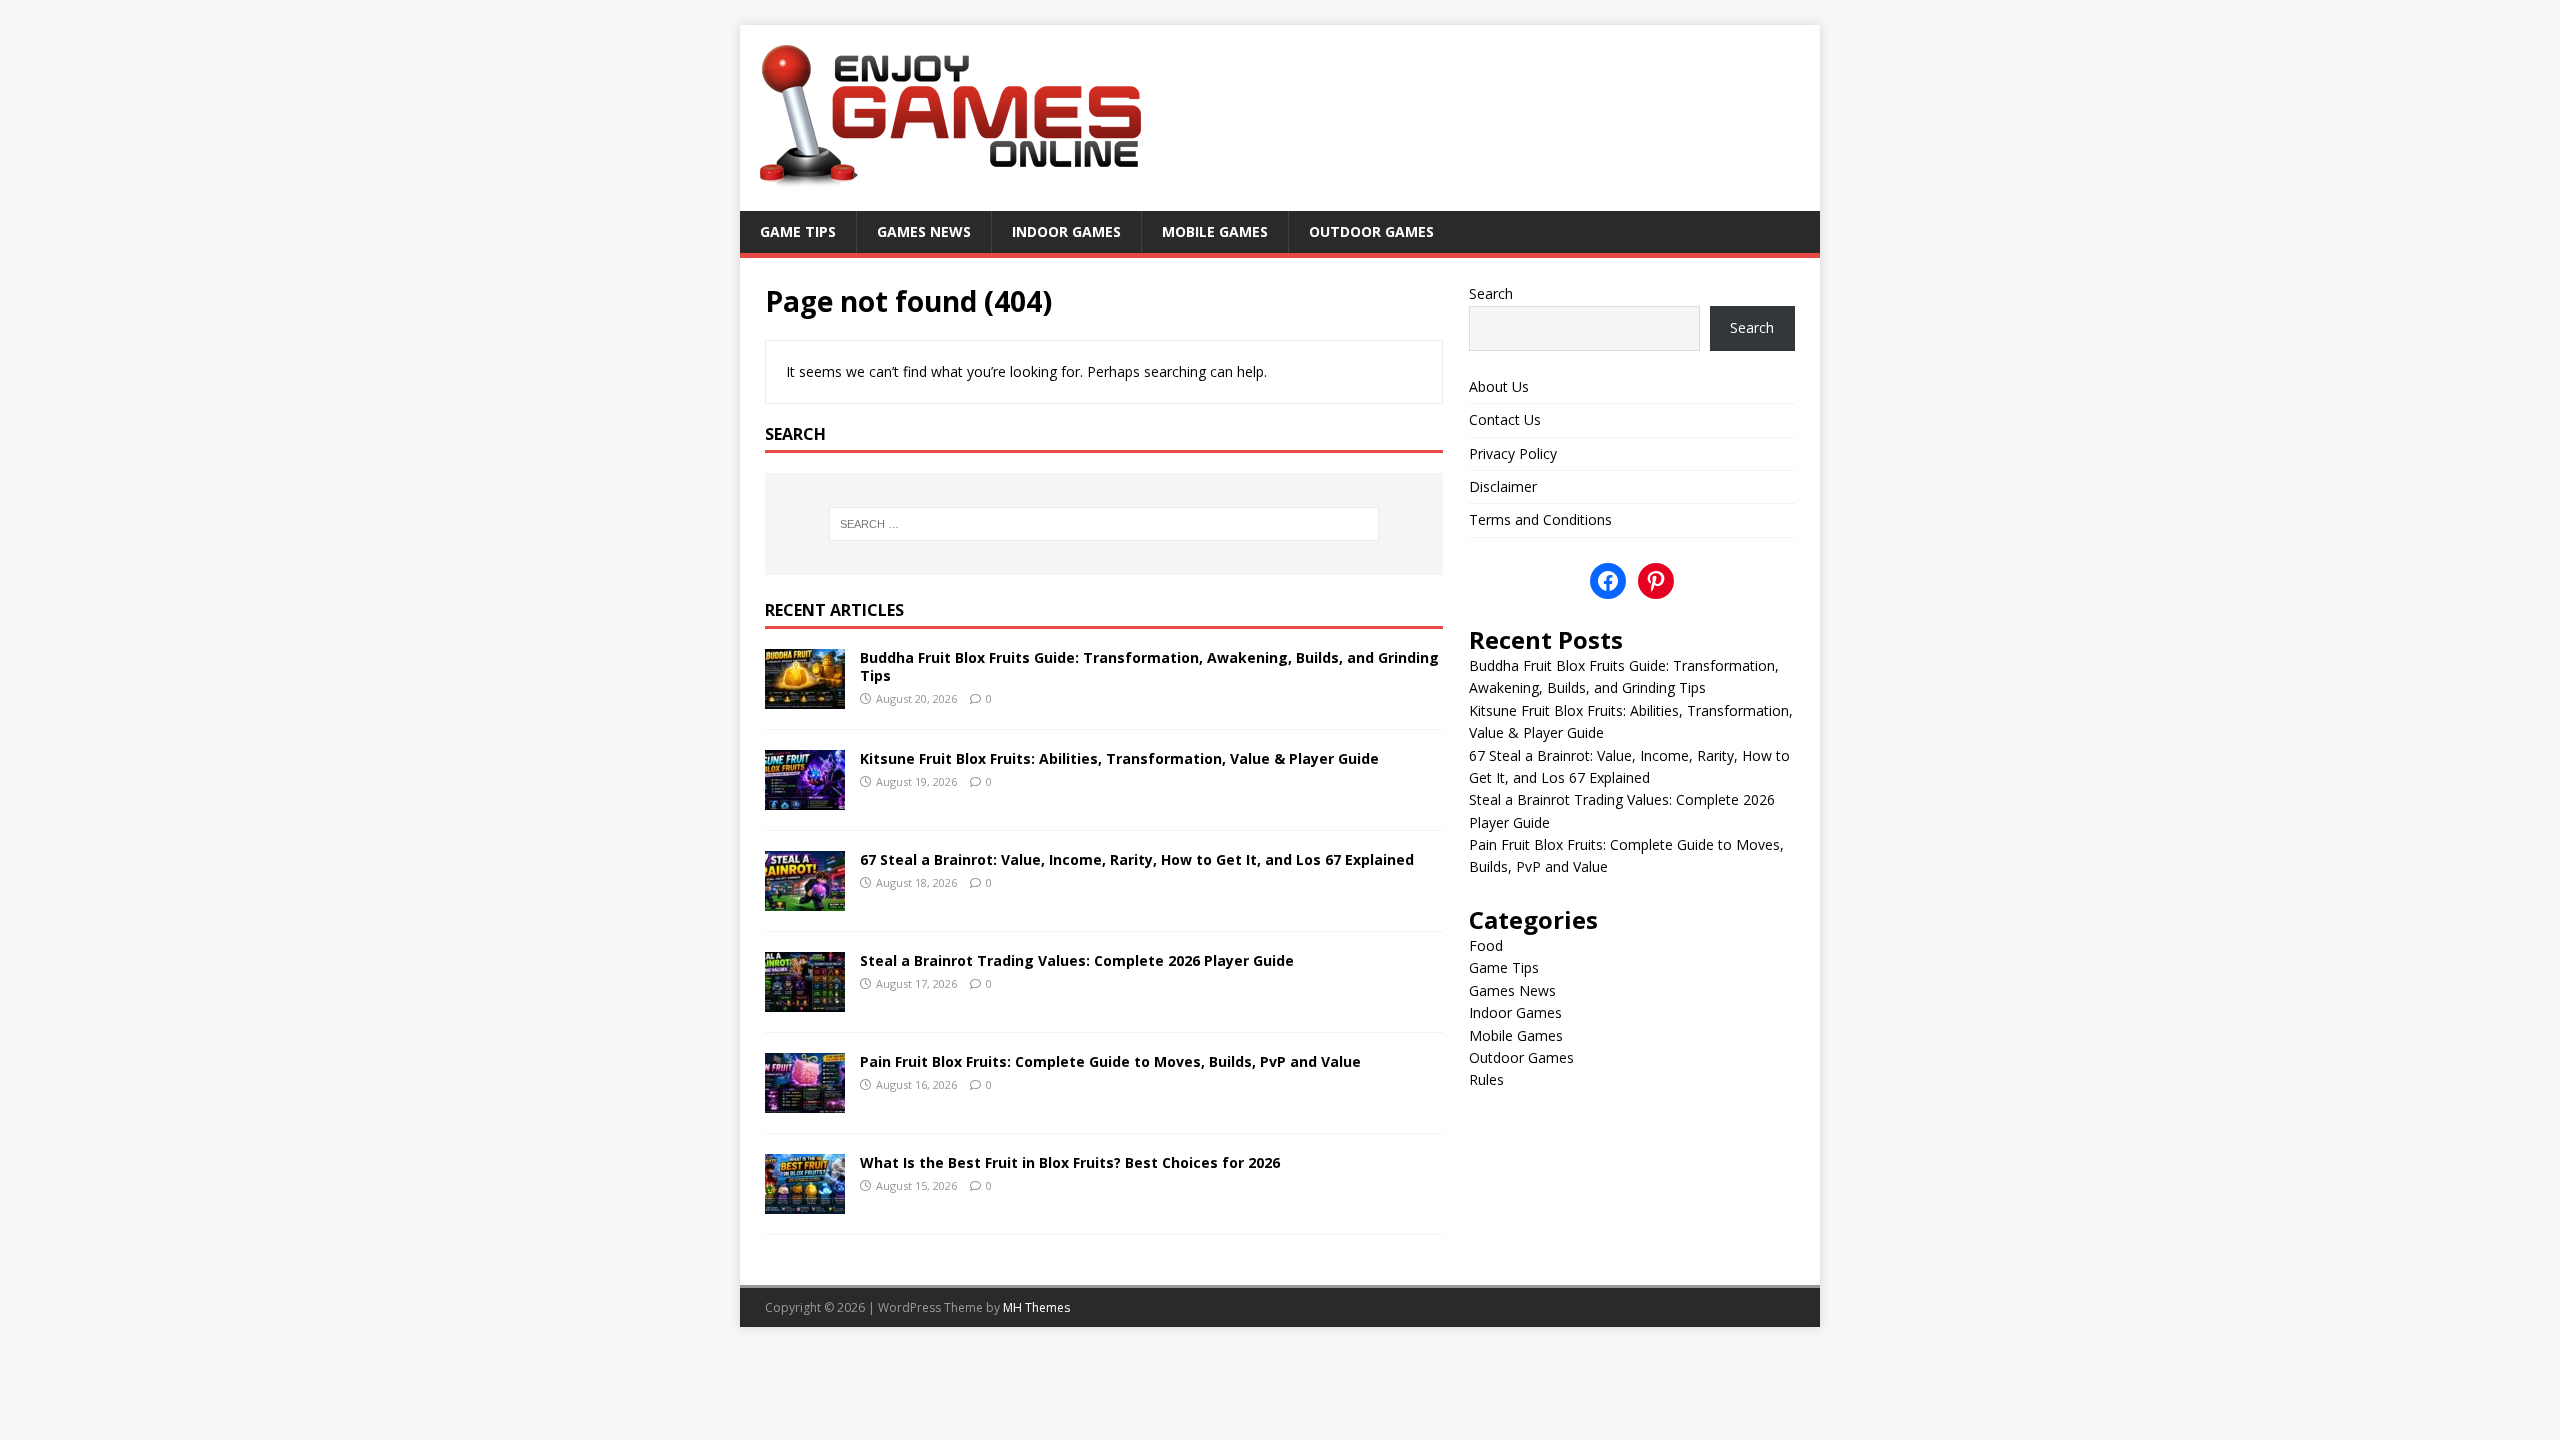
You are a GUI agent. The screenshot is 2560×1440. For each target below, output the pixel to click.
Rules (1486, 1079)
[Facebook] (1608, 581)
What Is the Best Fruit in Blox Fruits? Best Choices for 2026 (1070, 1162)
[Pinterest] (1656, 581)
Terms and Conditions (1540, 519)
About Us (1499, 386)
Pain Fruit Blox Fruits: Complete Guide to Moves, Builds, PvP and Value (1110, 1061)
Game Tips (798, 231)
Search (1491, 293)
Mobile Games (1215, 231)
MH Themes (1036, 1307)
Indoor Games (1066, 231)
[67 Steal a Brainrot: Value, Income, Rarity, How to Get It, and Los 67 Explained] (805, 898)
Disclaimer (1503, 486)
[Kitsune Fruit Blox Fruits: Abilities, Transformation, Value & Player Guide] (805, 797)
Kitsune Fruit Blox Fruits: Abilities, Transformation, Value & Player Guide (1119, 758)
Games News (924, 231)
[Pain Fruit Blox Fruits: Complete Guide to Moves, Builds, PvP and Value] (805, 1100)
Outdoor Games (1371, 231)
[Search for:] (1104, 524)
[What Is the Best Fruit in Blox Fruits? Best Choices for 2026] (805, 1201)
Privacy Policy (1513, 453)
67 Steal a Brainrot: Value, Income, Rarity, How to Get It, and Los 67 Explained (1137, 859)
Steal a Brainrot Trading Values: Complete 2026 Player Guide (1077, 960)
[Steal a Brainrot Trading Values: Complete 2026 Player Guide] (805, 999)
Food (1486, 945)
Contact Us (1505, 419)
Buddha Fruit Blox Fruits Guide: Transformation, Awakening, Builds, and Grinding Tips (1149, 666)
